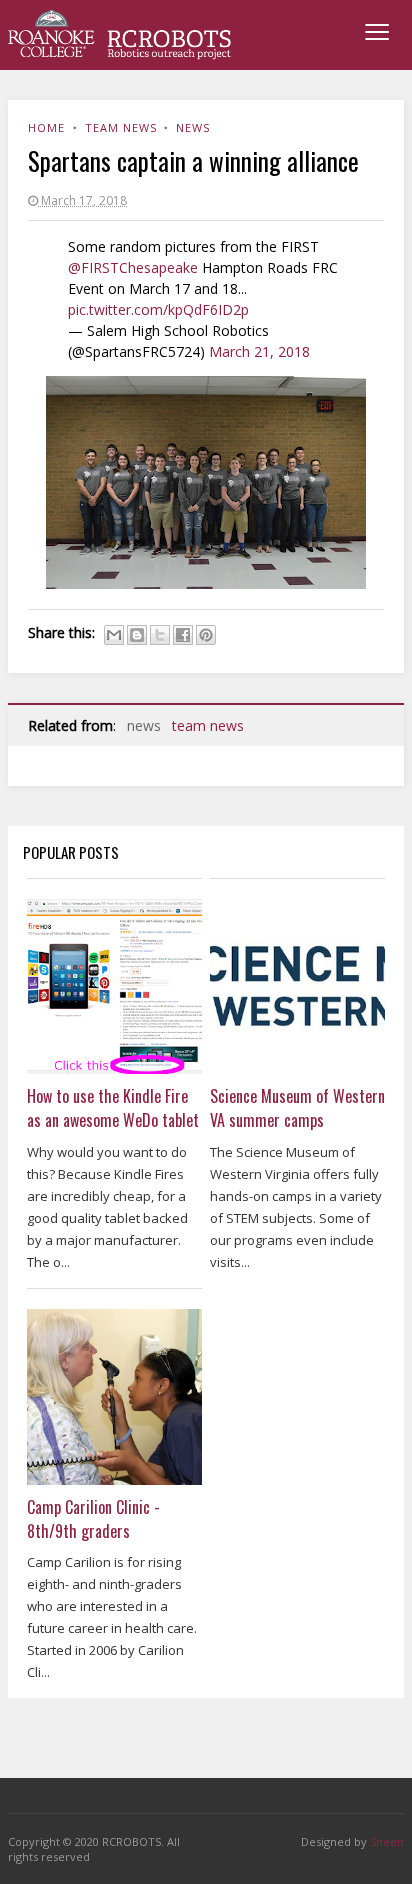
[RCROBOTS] (119, 35)
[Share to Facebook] (183, 635)
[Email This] (114, 635)
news (193, 127)
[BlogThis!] (137, 635)
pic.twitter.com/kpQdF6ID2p (158, 309)
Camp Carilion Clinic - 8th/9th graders (93, 1519)
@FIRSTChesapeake (133, 267)
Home (46, 127)
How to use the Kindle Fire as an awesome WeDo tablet (113, 1108)
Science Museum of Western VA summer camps (297, 1108)
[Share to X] (160, 635)
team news (121, 127)
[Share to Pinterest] (206, 635)
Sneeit (387, 1841)
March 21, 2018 (259, 351)
